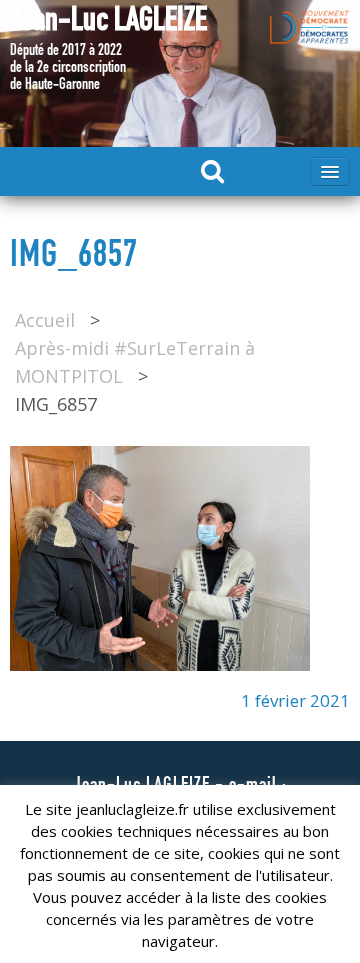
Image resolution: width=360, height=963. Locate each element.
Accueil (45, 320)
